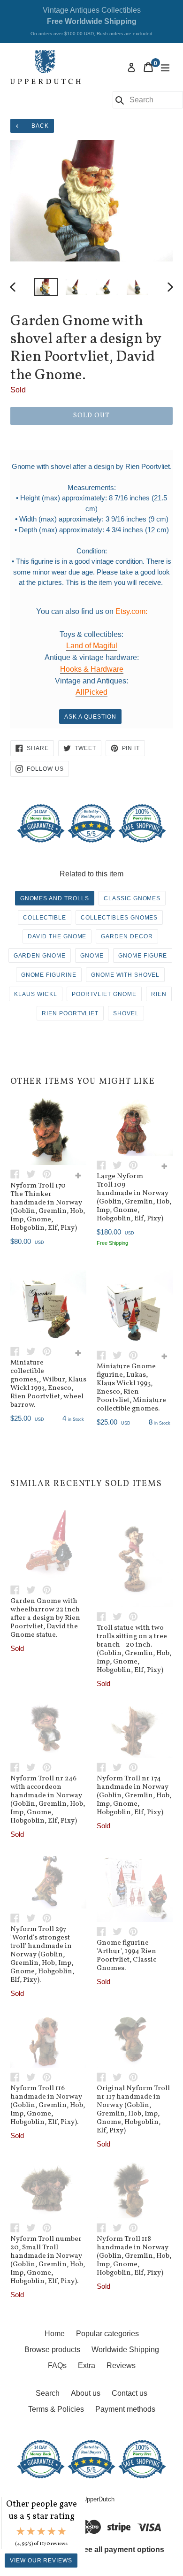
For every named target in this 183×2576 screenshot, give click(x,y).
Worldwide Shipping (125, 2350)
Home (55, 2334)
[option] (46, 287)
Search (48, 2393)
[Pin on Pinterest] (49, 1174)
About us (86, 2393)
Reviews (121, 2365)
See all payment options (122, 2549)
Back (39, 126)
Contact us (130, 2393)
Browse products (52, 2350)
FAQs (57, 2365)
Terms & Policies (56, 2409)
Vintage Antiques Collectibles (91, 21)
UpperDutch (99, 2499)
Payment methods (125, 2409)
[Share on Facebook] (18, 1174)
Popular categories (107, 2334)
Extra (87, 2365)
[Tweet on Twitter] (34, 1174)
